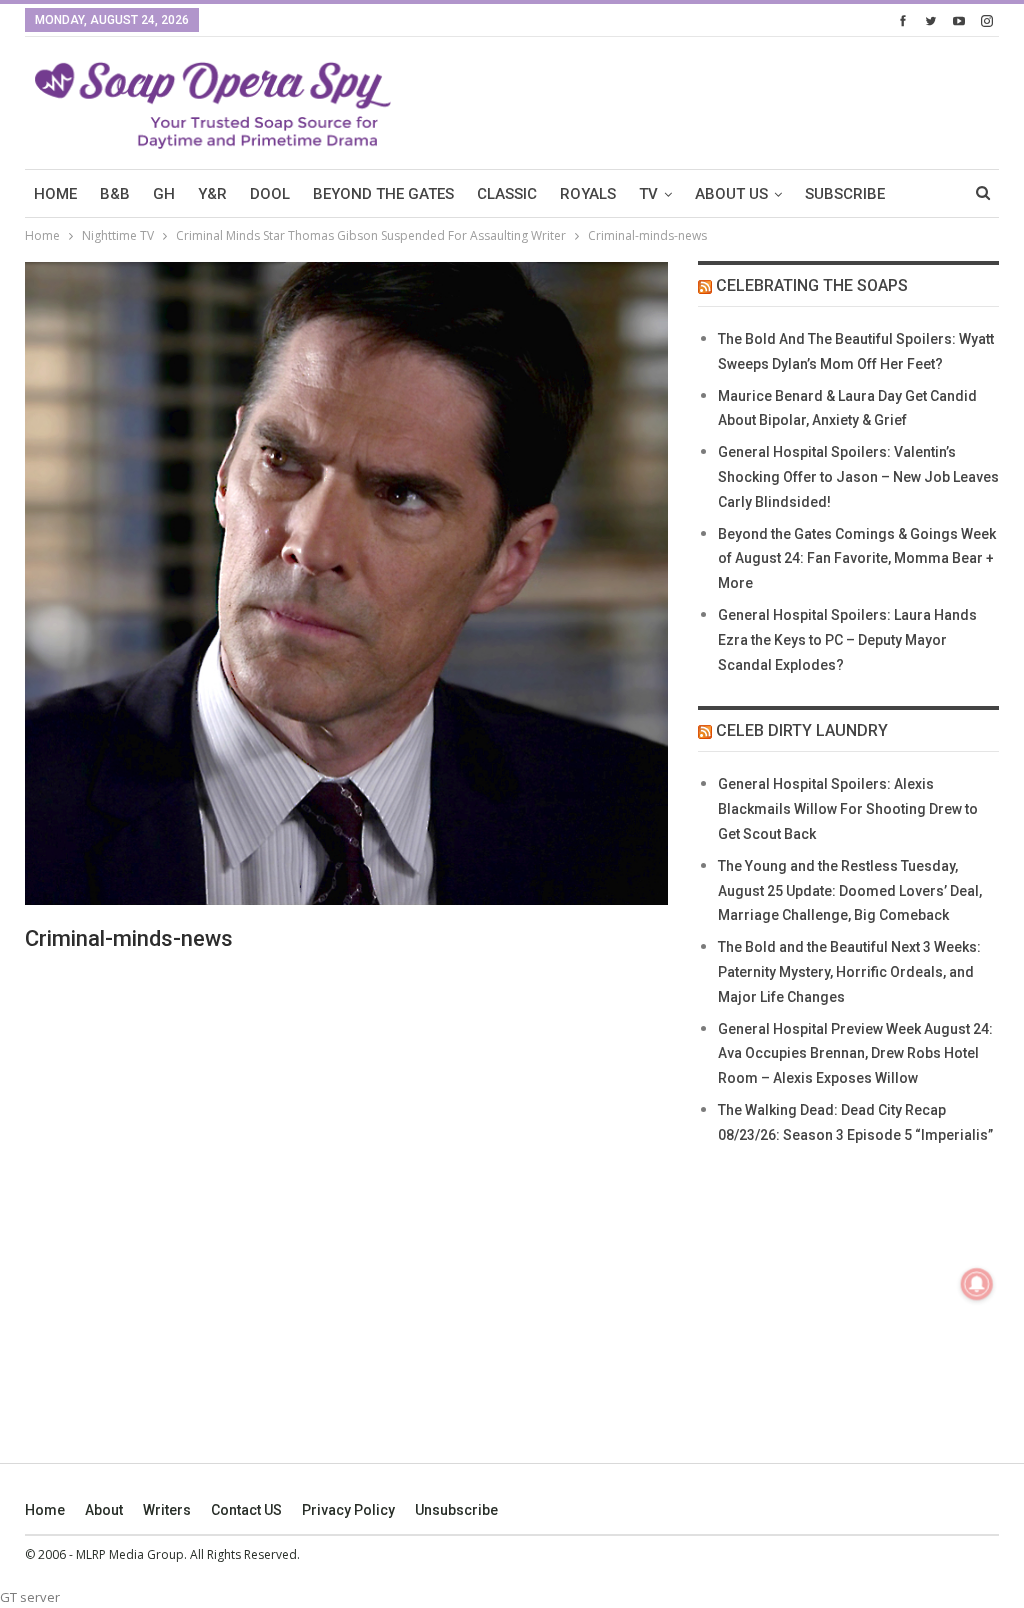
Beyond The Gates (383, 194)
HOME (55, 194)
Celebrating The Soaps (812, 285)
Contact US (246, 1510)
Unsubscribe (456, 1510)
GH (164, 194)
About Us (731, 194)
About (104, 1510)
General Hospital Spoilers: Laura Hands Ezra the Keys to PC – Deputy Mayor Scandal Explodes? (847, 640)
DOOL (270, 194)
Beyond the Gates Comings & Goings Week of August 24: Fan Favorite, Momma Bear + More (857, 559)
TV (648, 194)
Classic (507, 194)
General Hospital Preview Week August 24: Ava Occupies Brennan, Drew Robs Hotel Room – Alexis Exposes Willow (855, 1054)
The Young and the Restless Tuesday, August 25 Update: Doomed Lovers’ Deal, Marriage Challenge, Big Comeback (850, 891)
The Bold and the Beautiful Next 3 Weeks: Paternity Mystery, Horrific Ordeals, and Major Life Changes (849, 972)
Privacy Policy (348, 1510)
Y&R (212, 194)
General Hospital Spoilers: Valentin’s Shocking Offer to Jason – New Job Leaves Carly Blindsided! (858, 477)
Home (45, 1510)
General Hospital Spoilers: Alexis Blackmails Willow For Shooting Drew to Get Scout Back (848, 809)
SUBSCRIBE (845, 194)
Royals (588, 194)
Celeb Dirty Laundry (802, 730)
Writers (167, 1510)
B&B (115, 194)
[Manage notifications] (977, 1284)
